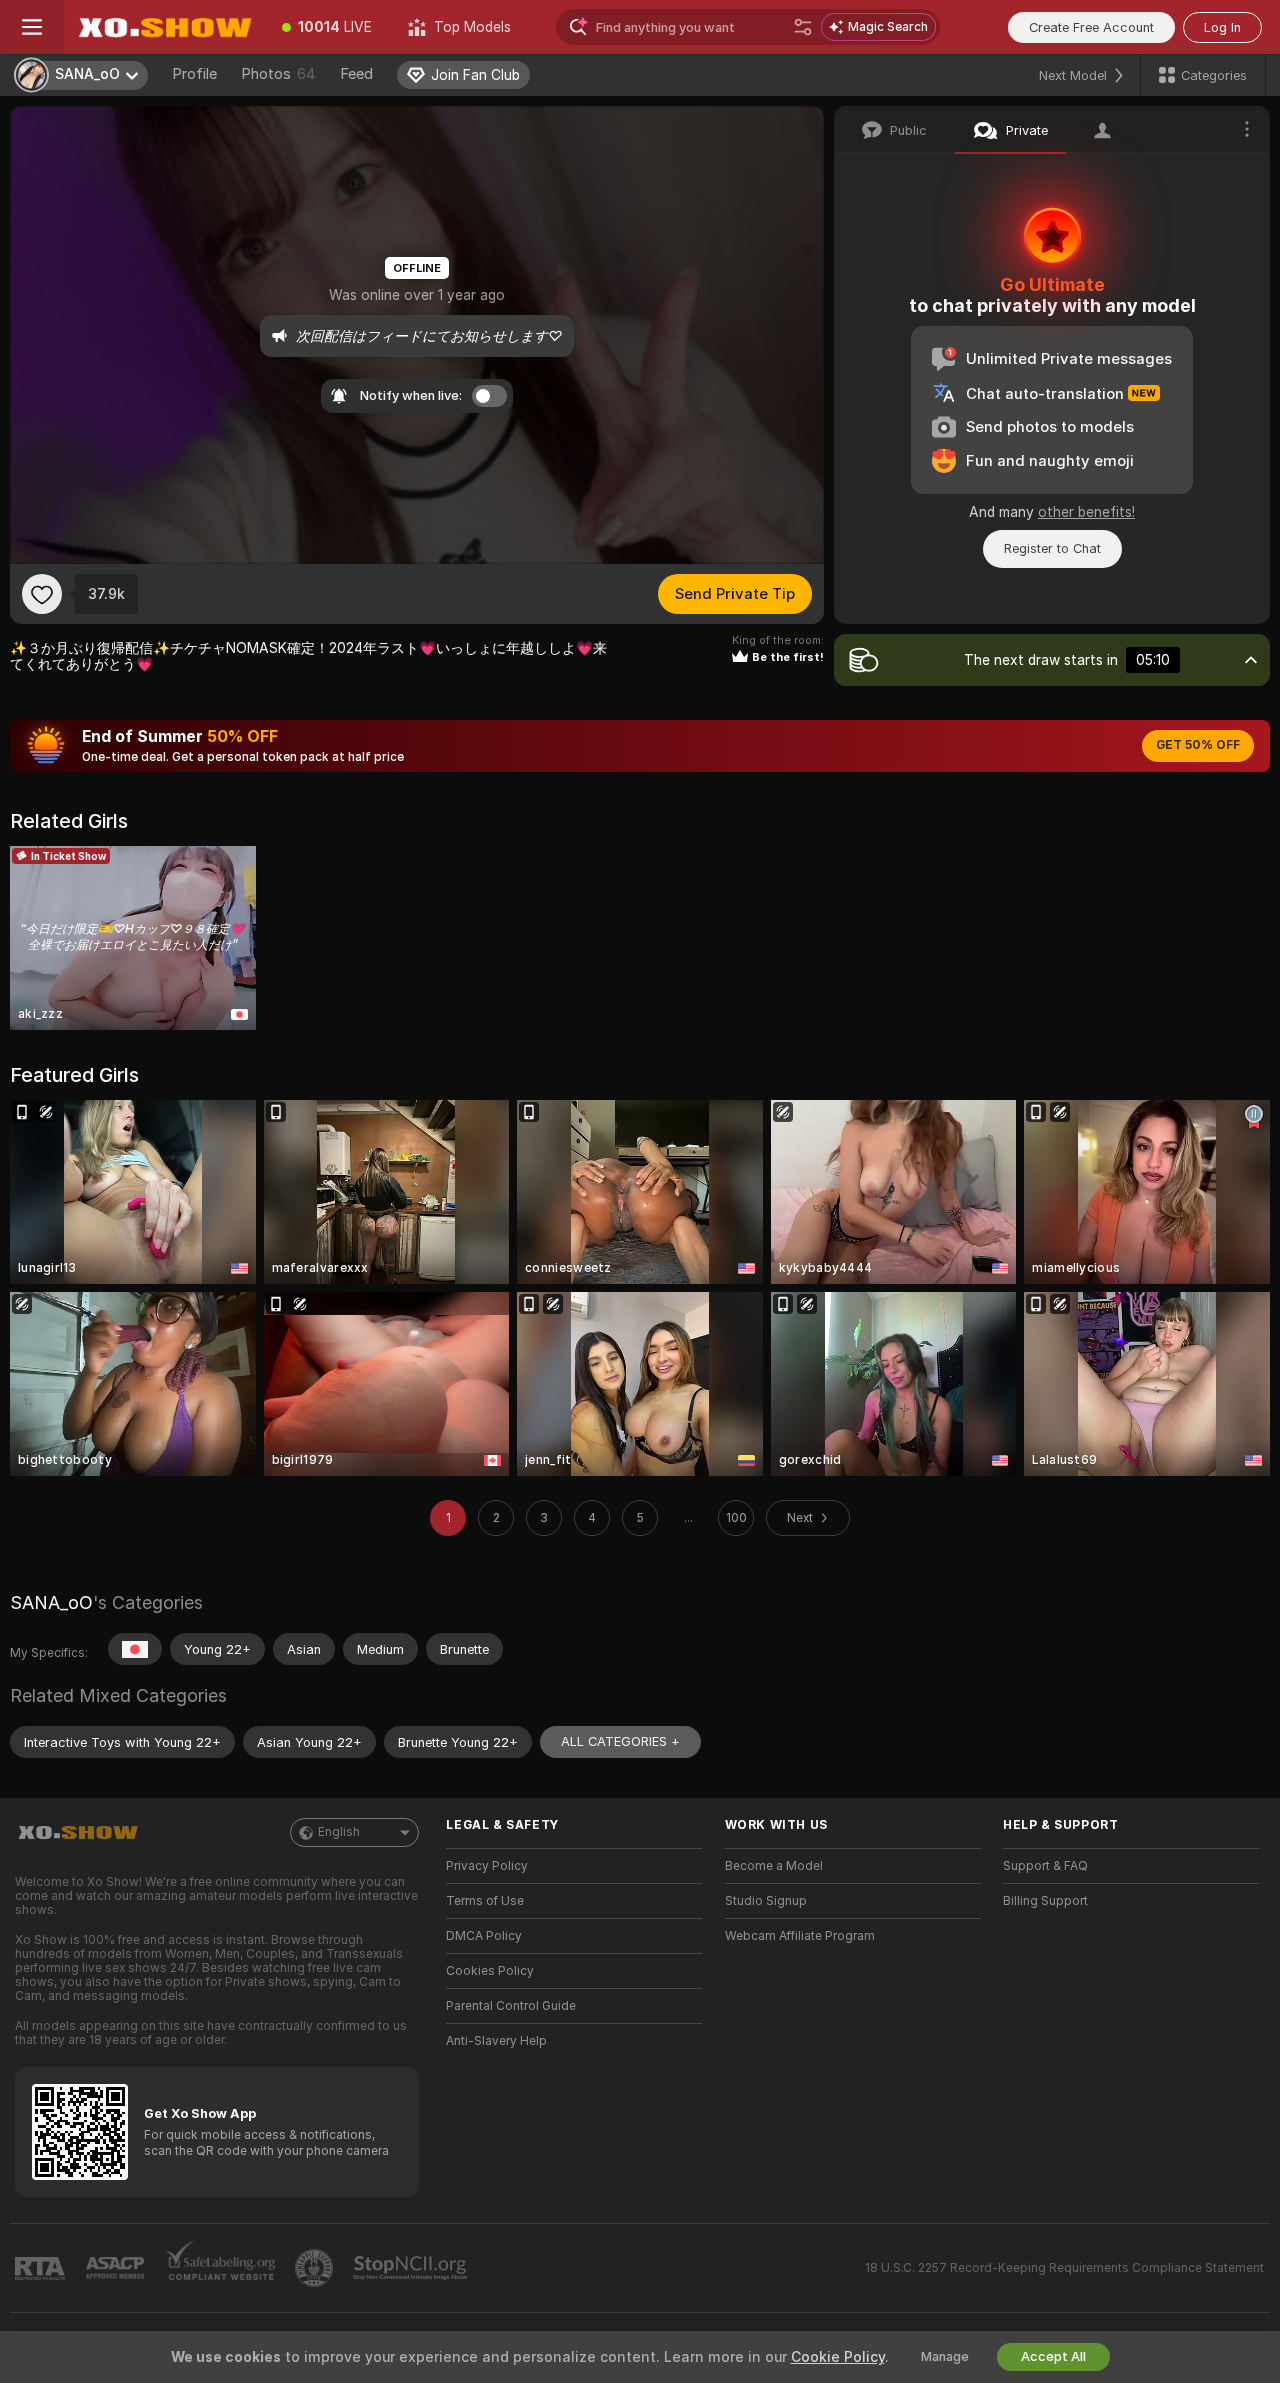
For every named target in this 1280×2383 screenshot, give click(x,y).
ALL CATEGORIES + (620, 1741)
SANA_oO (51, 1602)
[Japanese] (135, 1649)
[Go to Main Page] (164, 27)
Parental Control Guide (511, 2006)
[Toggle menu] (32, 27)
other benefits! (1086, 512)
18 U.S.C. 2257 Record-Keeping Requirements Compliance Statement (1064, 2268)
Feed (356, 74)
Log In (1222, 27)
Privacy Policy (487, 1866)
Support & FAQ (1045, 1866)
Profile (194, 74)
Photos (278, 74)
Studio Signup (766, 1901)
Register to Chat (1052, 548)
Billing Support (1045, 1901)
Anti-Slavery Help (496, 2041)
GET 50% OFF (1198, 745)
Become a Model (774, 1866)
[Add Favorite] (42, 594)
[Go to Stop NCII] (412, 2268)
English (339, 1832)
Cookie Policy (838, 2357)
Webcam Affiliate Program (800, 1936)
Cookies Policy (490, 1971)
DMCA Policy (484, 1936)
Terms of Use (485, 1901)
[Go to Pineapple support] (316, 2268)
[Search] (803, 27)
